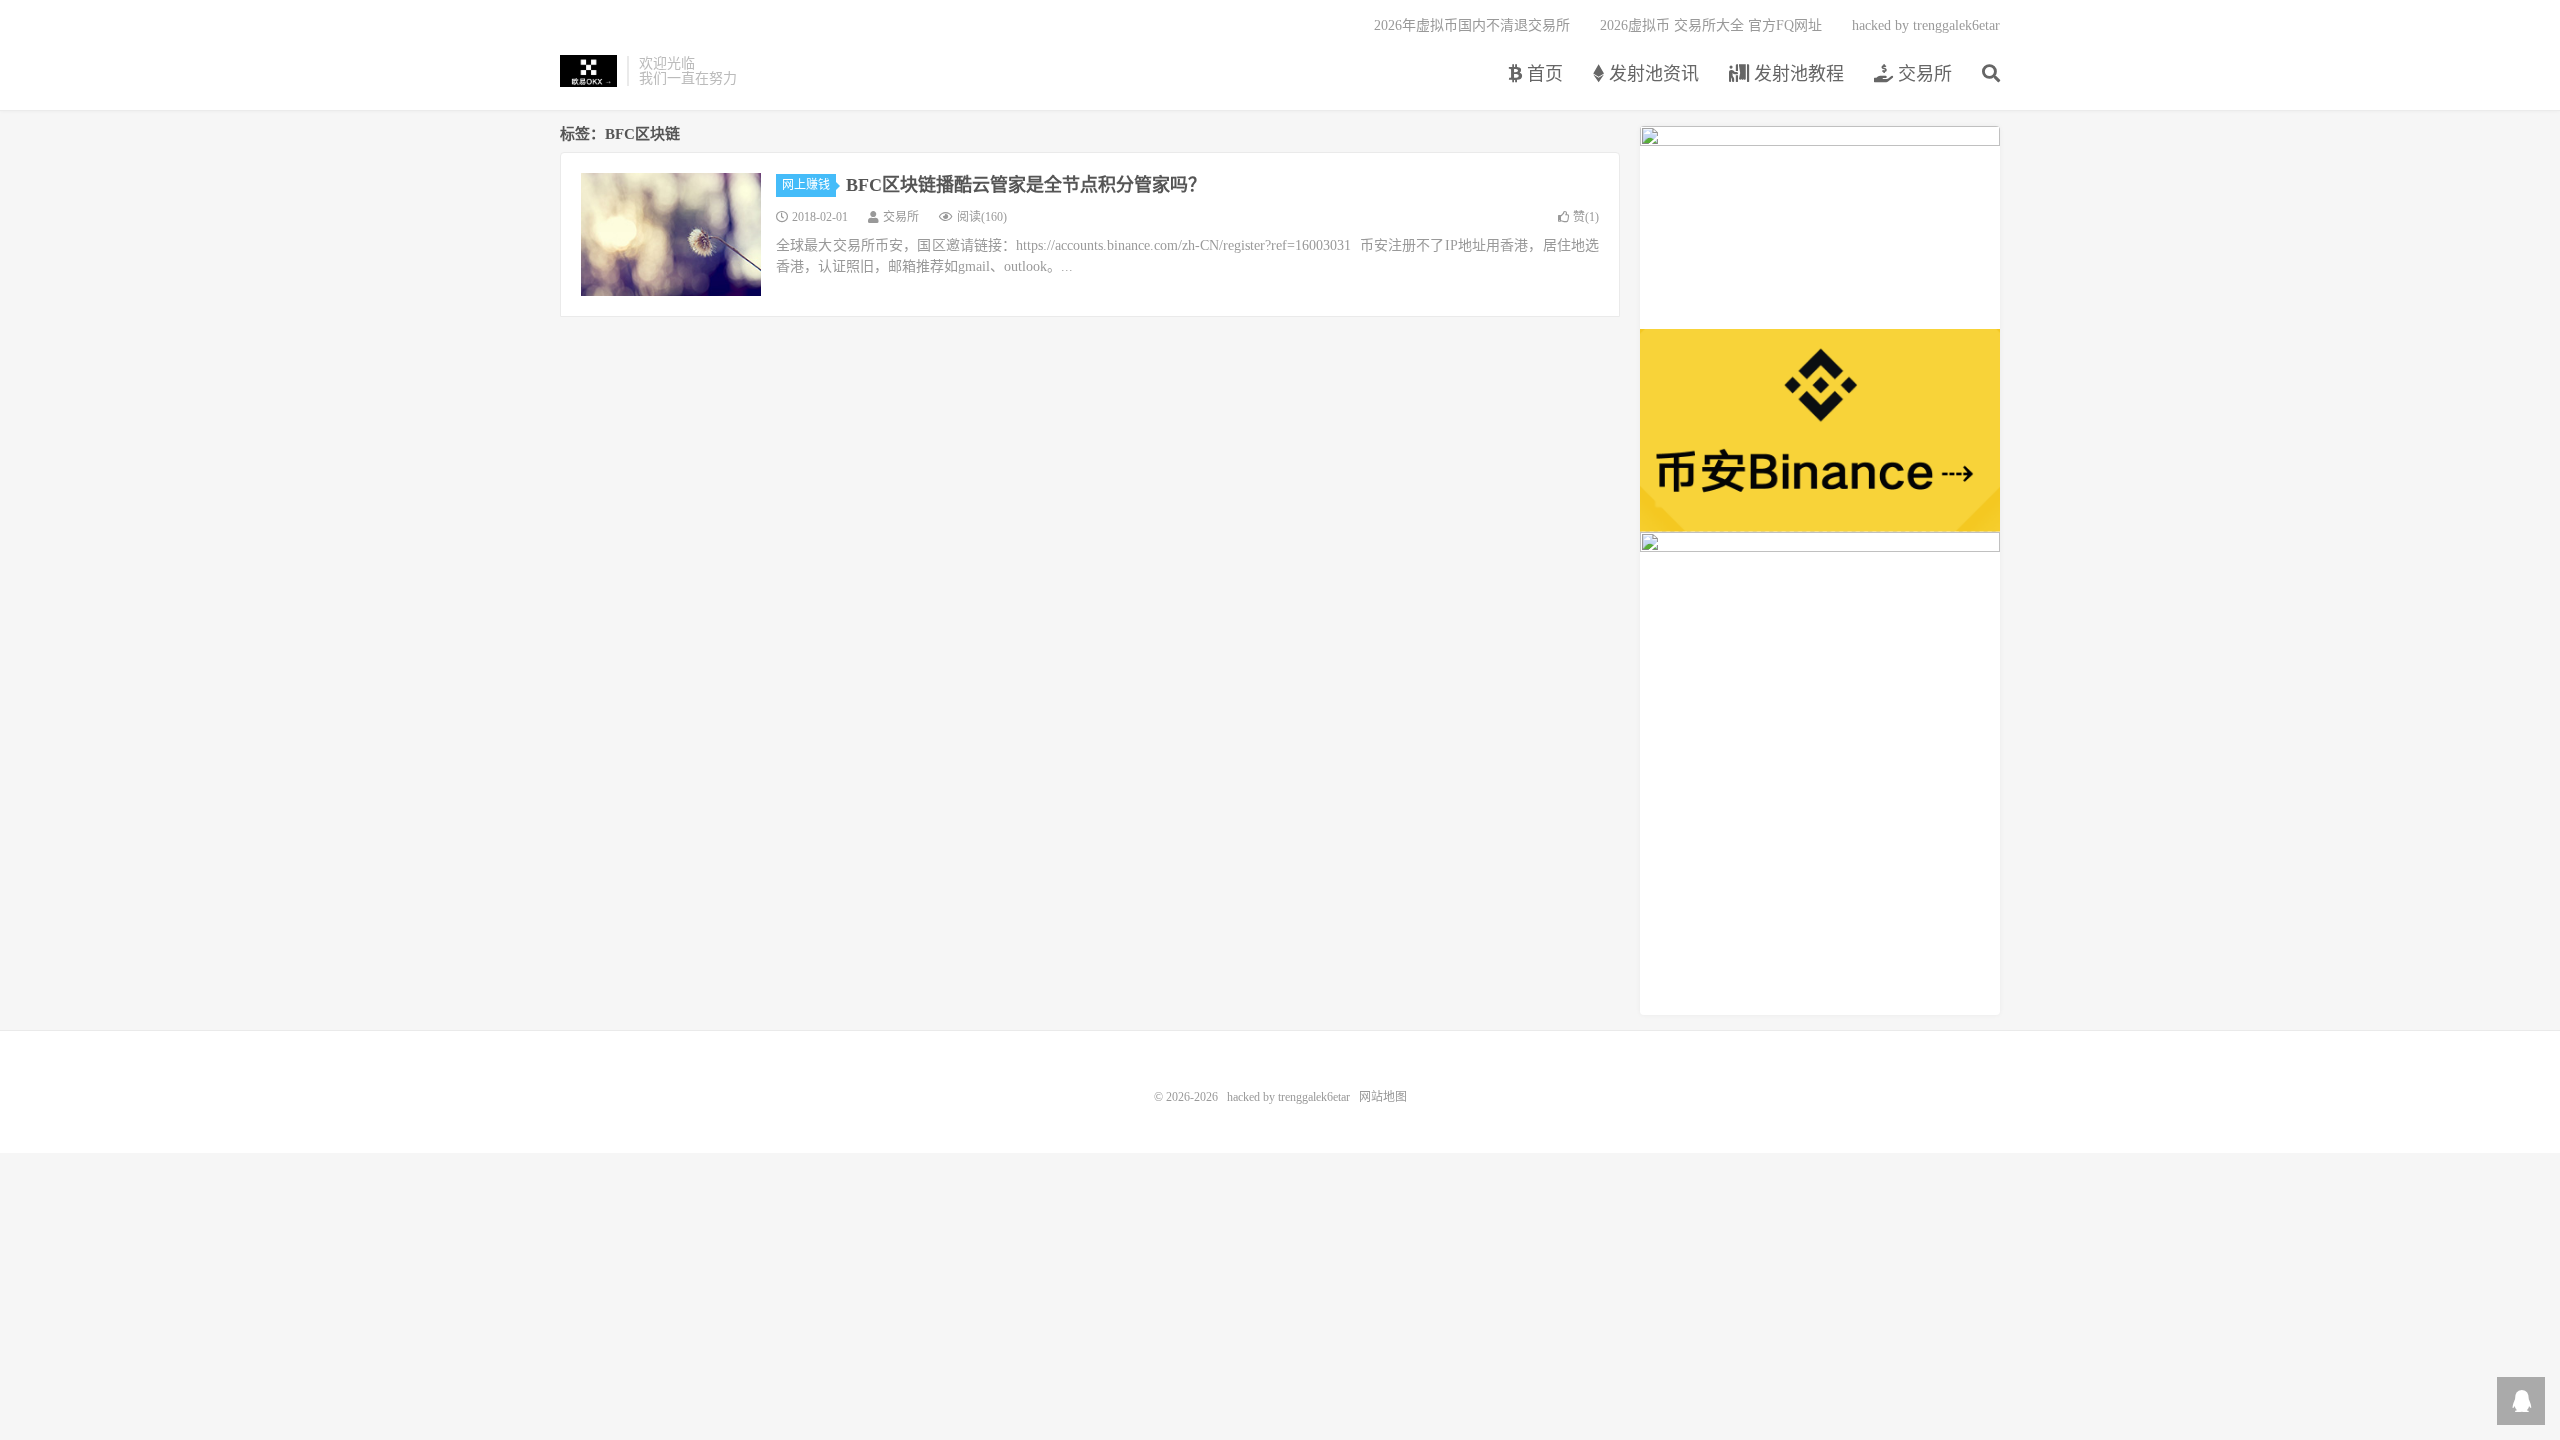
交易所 (1922, 74)
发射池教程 (1796, 74)
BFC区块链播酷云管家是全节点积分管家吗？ (1026, 185)
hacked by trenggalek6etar (588, 71)
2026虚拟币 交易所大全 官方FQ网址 (1711, 25)
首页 (1542, 74)
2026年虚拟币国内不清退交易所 (1472, 25)
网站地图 (1383, 1097)
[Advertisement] (1820, 875)
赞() (1586, 217)
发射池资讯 (1651, 74)
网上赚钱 (806, 185)
